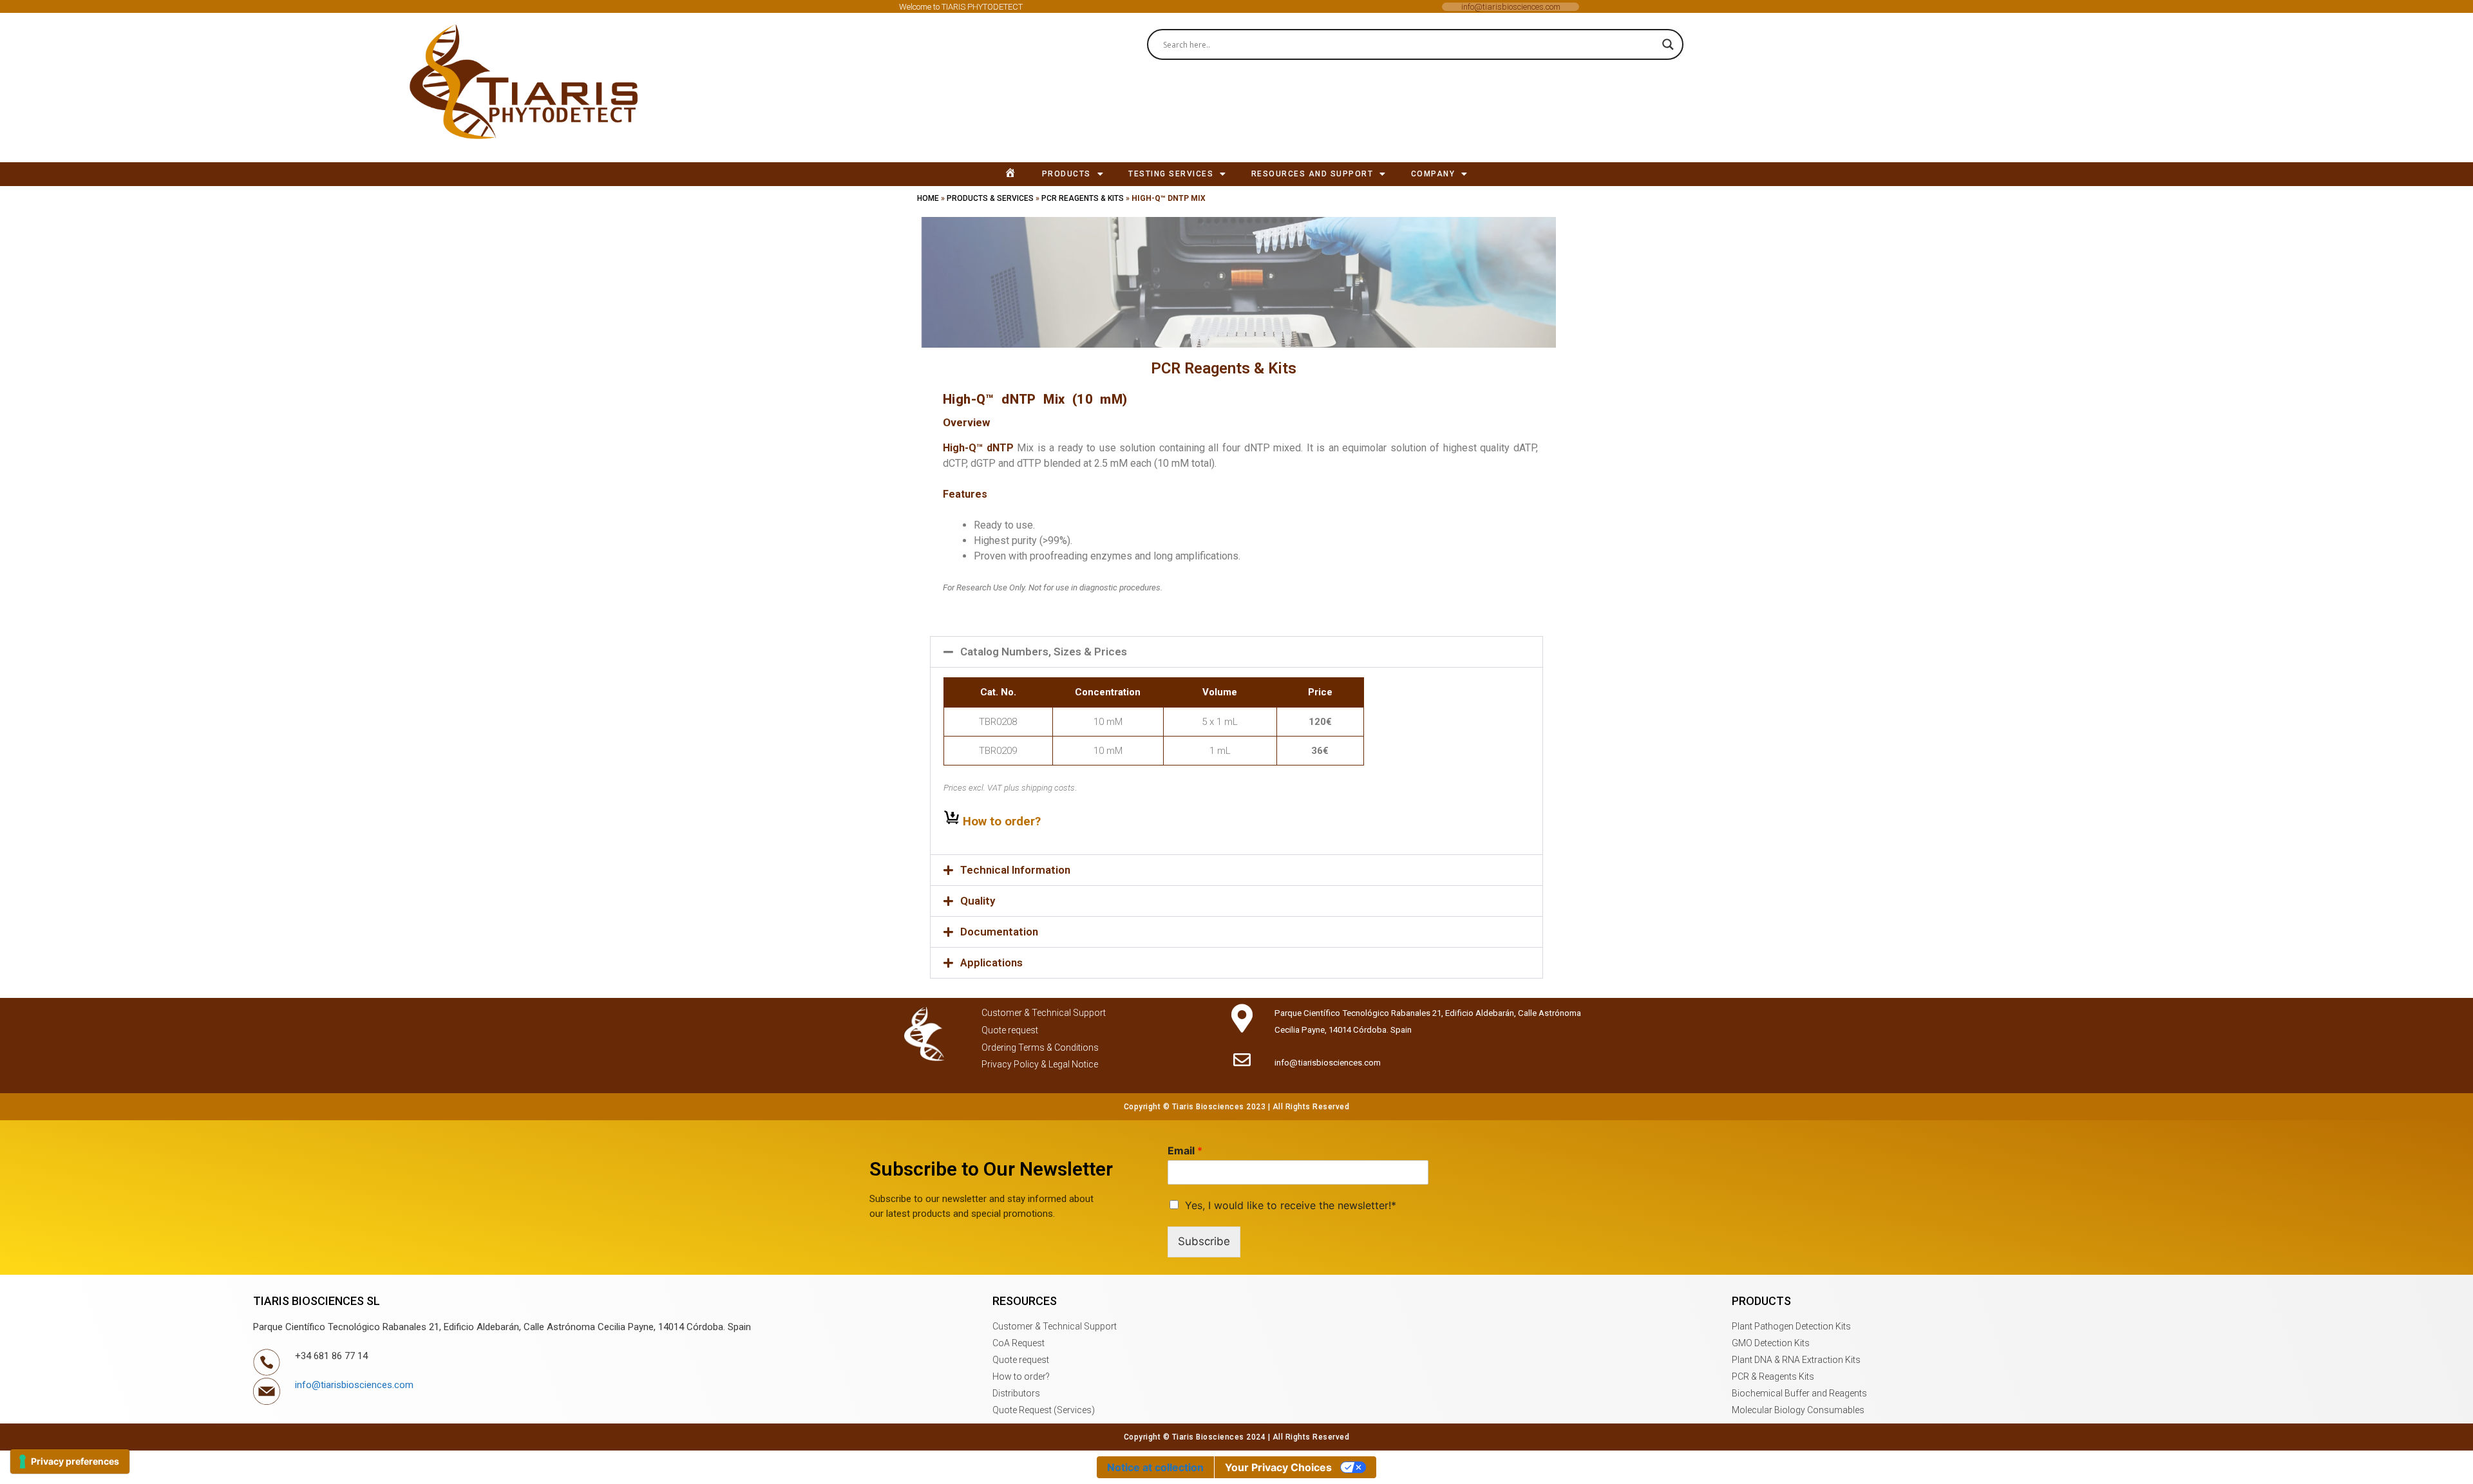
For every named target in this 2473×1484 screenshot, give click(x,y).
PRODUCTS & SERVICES (990, 198)
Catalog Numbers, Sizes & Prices (1044, 652)
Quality (978, 901)
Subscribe (1204, 1241)
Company (1433, 174)
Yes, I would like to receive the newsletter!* (1291, 1205)
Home (928, 198)
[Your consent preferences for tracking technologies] (70, 1461)
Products (1066, 174)
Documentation (999, 932)
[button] (530, 88)
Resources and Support (1312, 174)
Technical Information (1015, 870)
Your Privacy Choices (1278, 1467)
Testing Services (1171, 174)
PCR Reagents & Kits (1083, 198)
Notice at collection (1155, 1467)
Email (1185, 1151)
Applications (991, 963)
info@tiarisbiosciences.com (1511, 7)
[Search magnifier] (1668, 44)
